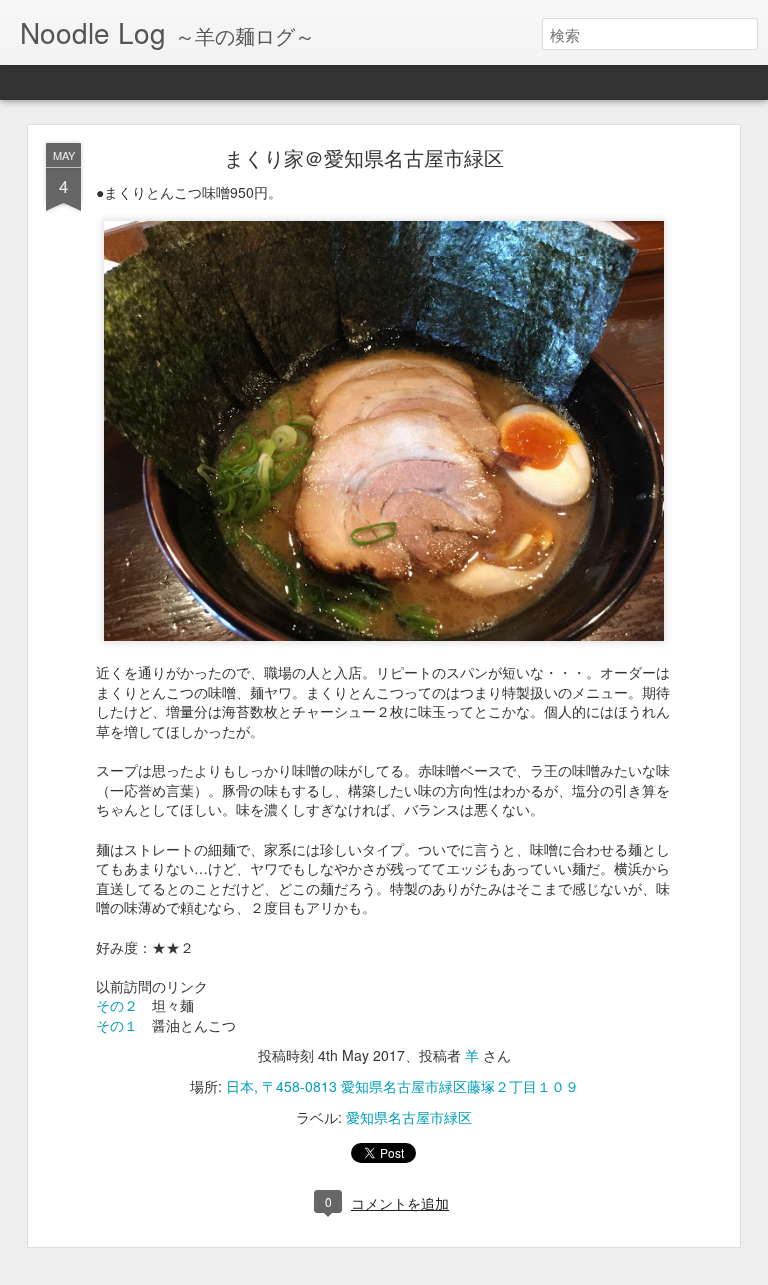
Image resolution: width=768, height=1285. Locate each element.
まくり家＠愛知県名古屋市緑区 (364, 157)
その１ (117, 1025)
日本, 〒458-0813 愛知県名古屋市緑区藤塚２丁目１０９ (402, 1086)
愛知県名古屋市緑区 (409, 1117)
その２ (117, 1005)
